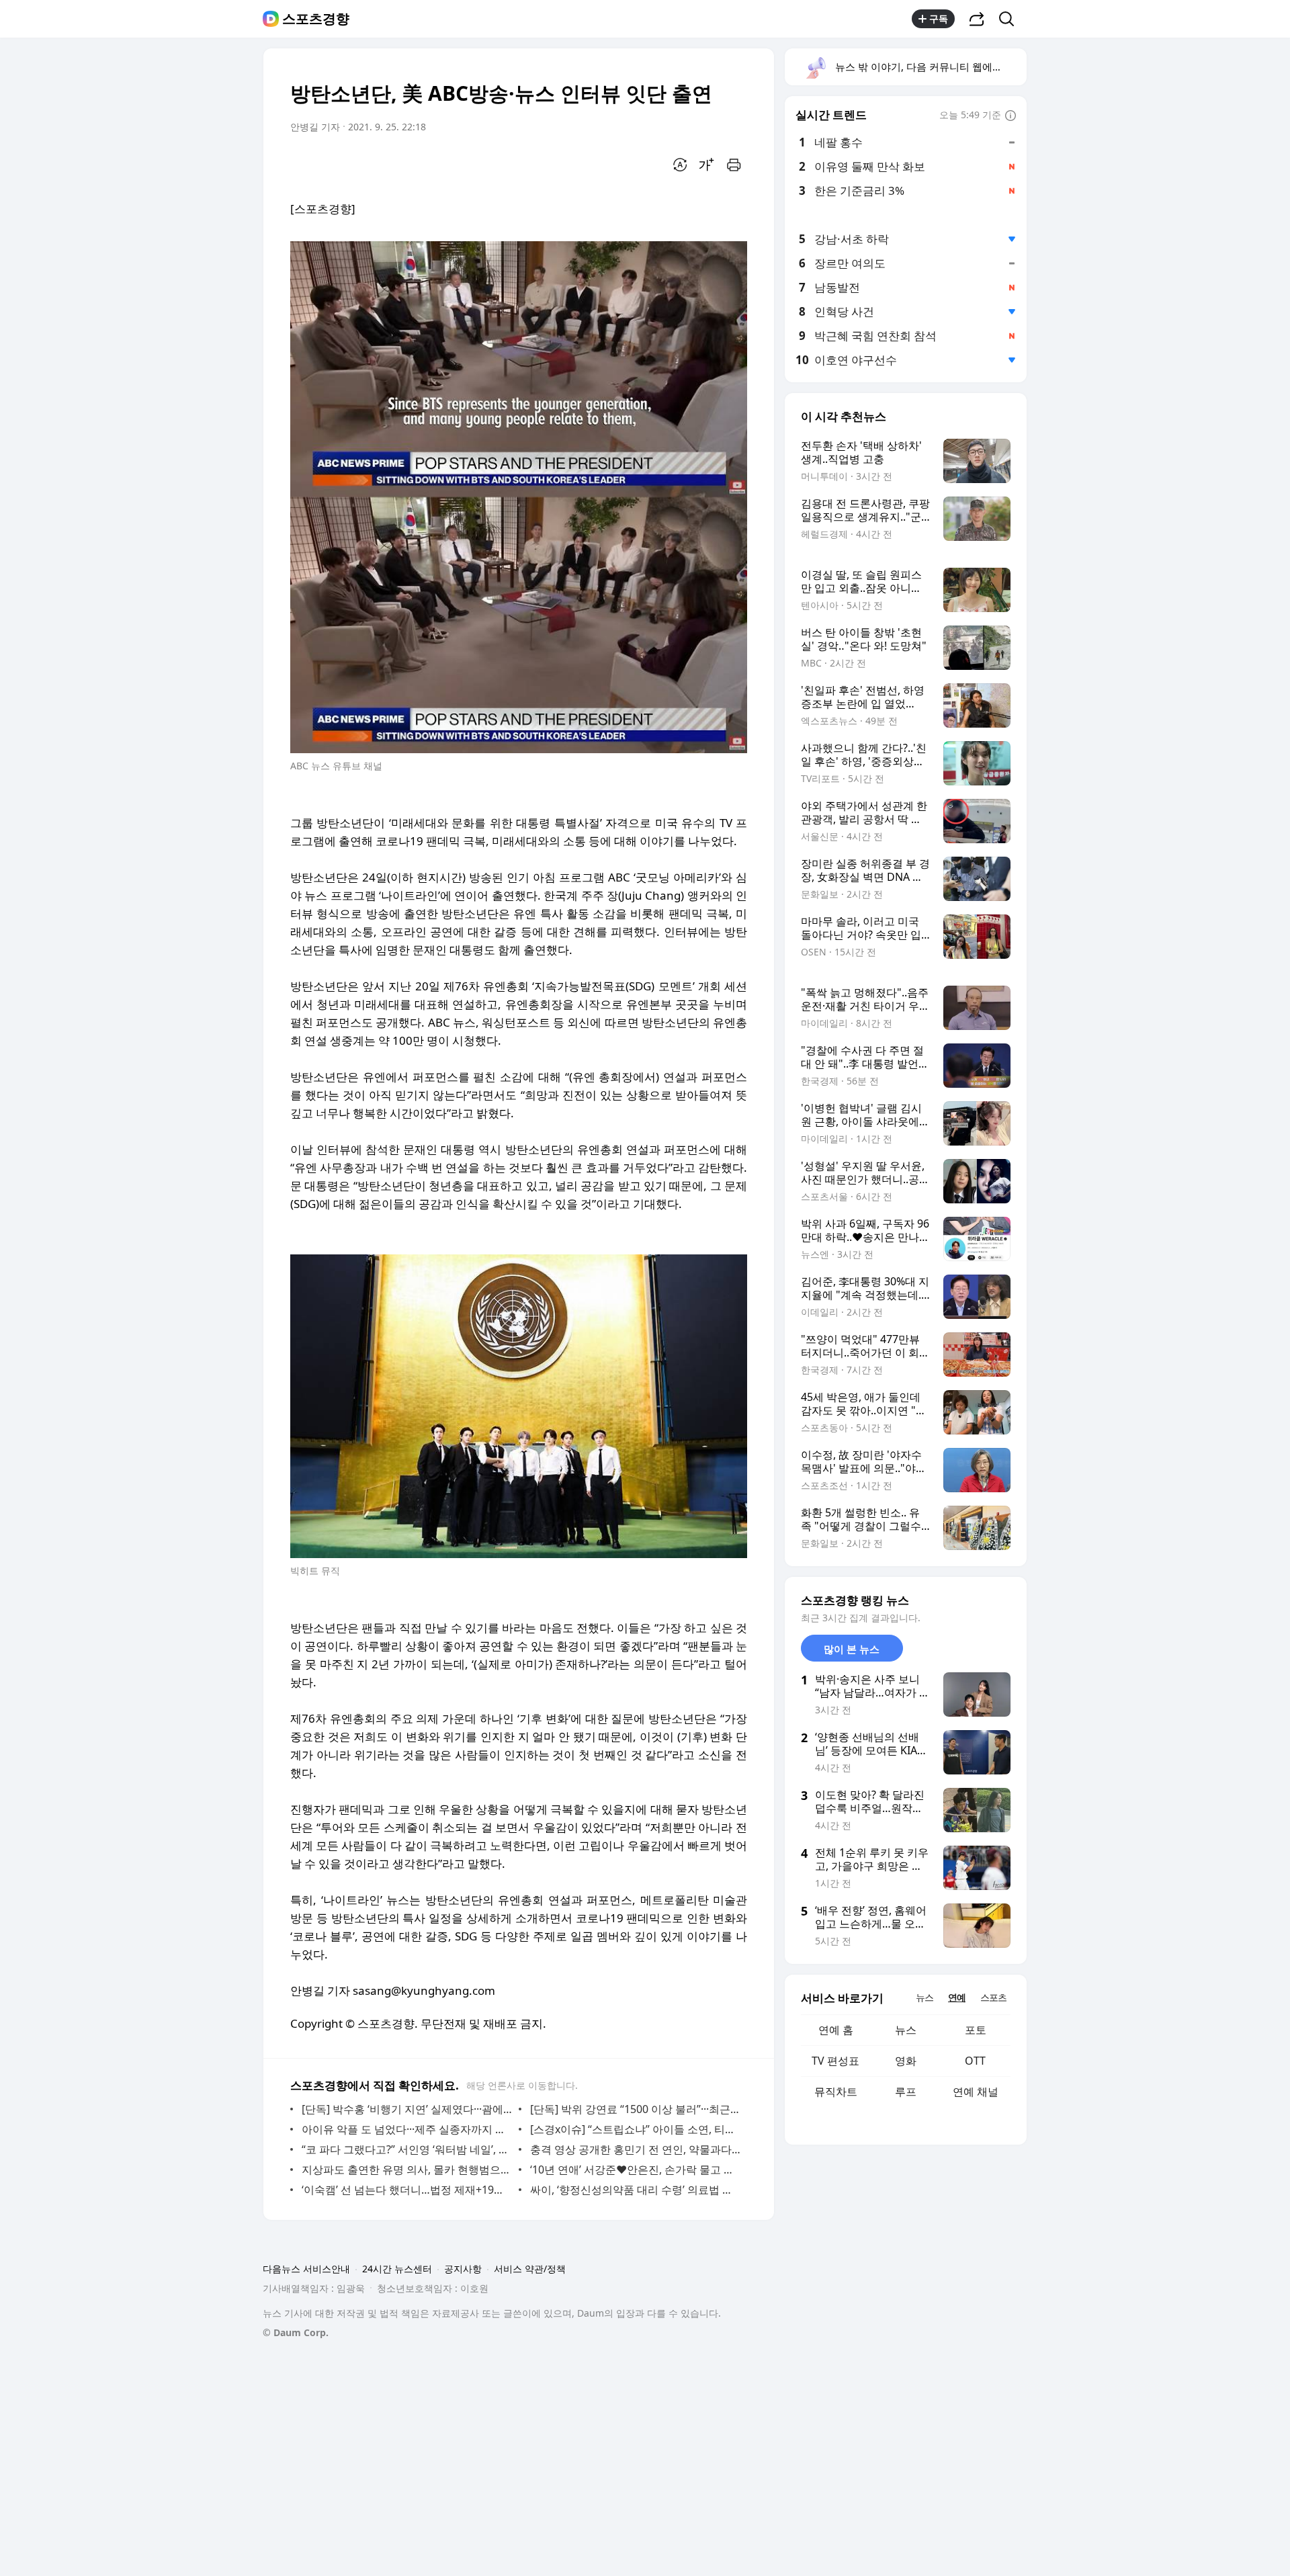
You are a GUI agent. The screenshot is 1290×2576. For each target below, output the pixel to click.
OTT (975, 2061)
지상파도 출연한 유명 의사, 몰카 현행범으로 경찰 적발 (407, 2170)
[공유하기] (977, 19)
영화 (906, 2061)
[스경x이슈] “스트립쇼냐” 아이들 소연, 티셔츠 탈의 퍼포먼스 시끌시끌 (635, 2129)
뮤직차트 (836, 2092)
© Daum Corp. (296, 2332)
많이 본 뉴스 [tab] (852, 1649)
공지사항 (463, 2269)
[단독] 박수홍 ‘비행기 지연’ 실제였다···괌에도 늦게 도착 (407, 2109)
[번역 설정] (680, 165)
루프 (906, 2092)
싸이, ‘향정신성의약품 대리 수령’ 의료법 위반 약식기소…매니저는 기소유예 (635, 2190)
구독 (939, 18)
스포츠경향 (316, 19)
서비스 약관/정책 (530, 2269)
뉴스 (906, 2030)
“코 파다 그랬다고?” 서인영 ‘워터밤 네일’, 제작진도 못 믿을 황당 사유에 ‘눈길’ (407, 2149)
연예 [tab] (957, 1997)
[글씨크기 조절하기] (707, 165)
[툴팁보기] (1010, 116)
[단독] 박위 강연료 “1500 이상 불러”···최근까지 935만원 (635, 2109)
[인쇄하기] (734, 165)
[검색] (1011, 19)
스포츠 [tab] (993, 1997)
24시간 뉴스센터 (397, 2269)
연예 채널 (976, 2092)
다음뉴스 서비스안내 (306, 2269)
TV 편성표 (835, 2061)
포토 (976, 2030)
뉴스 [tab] (924, 1997)
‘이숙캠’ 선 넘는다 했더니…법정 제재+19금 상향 (407, 2190)
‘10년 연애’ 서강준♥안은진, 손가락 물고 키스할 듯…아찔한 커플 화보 (635, 2170)
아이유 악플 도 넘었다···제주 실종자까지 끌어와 (407, 2129)
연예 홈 (836, 2030)
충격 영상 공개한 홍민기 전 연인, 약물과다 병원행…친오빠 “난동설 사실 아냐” (635, 2149)
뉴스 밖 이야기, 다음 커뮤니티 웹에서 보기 (930, 67)
